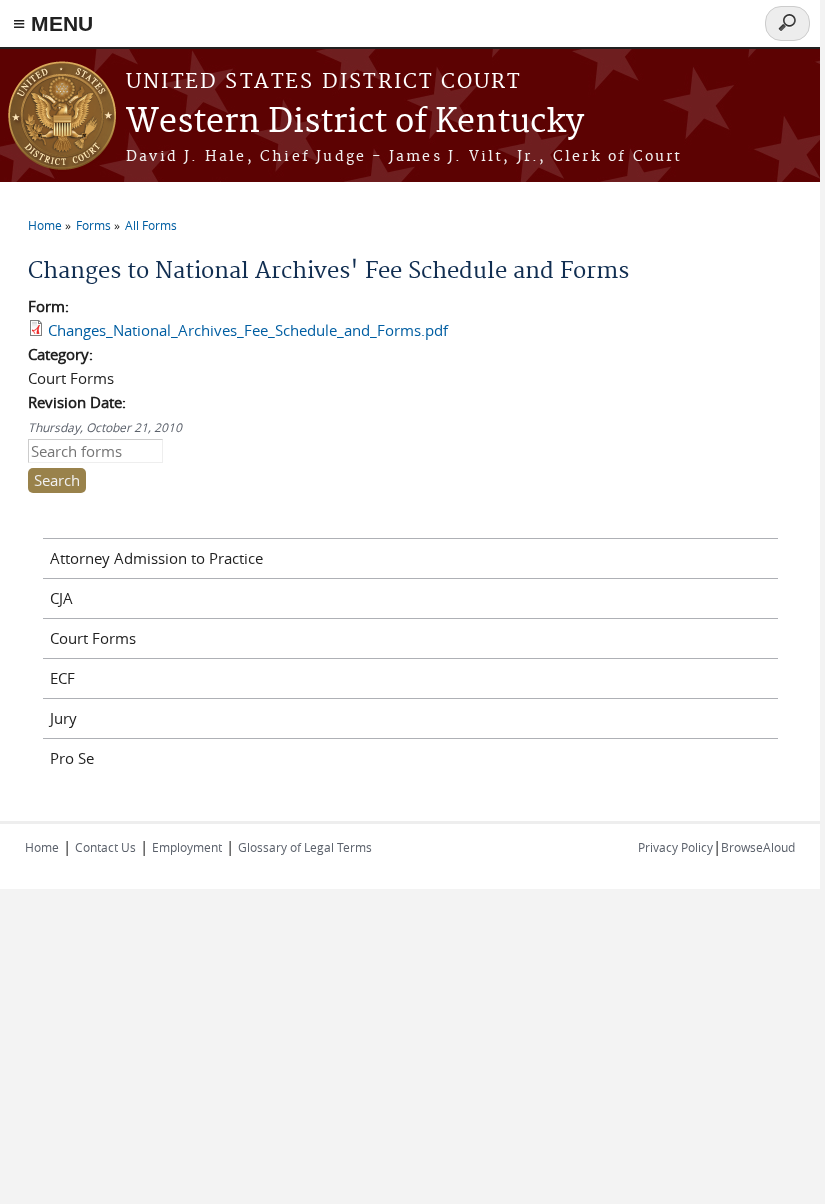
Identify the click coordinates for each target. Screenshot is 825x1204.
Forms (93, 225)
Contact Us (105, 847)
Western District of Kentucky (355, 122)
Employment (187, 847)
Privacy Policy (675, 847)
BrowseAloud (758, 847)
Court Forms (93, 638)
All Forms (151, 225)
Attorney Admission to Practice (156, 558)
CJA (61, 598)
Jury (63, 718)
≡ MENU (53, 23)
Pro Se (72, 758)
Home (45, 225)
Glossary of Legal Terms (305, 847)
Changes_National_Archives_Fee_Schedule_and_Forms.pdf (248, 330)
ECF (62, 678)
